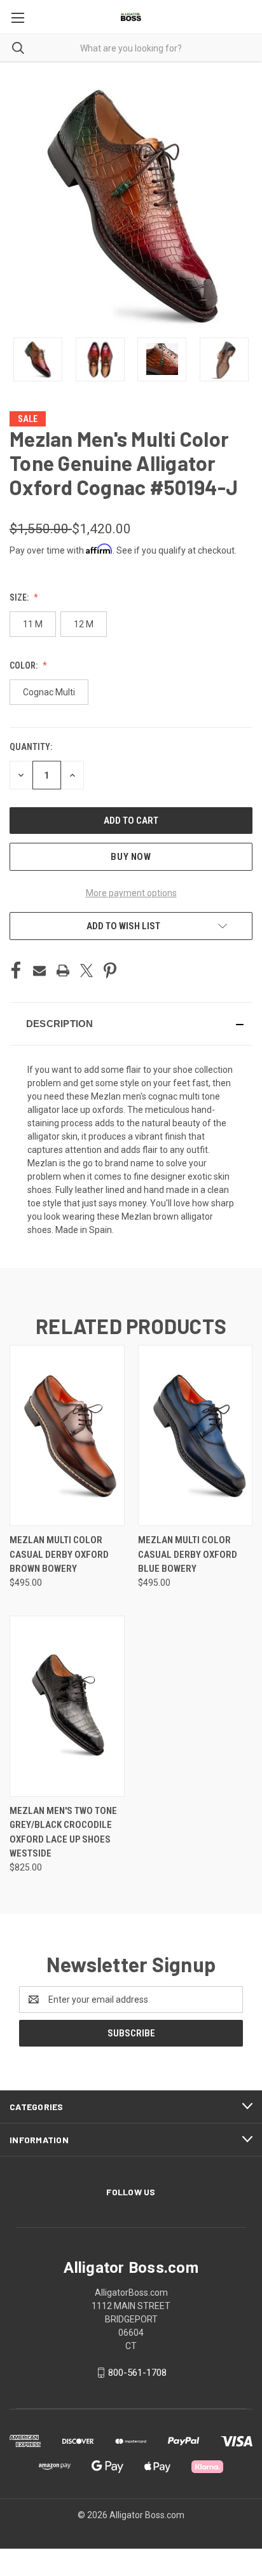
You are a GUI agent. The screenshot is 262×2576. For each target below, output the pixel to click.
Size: (20, 597)
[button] (131, 1024)
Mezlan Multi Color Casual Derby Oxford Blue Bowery (188, 1554)
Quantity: (31, 747)
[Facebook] (16, 971)
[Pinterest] (110, 971)
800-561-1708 (137, 2373)
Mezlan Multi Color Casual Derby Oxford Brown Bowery (59, 1554)
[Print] (63, 971)
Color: (24, 665)
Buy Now (131, 857)
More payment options (131, 893)
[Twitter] (86, 971)
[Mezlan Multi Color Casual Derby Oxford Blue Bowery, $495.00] (196, 1435)
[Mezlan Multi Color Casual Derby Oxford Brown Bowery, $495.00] (67, 1435)
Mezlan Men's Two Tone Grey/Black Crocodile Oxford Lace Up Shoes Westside (63, 1832)
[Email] (39, 971)
